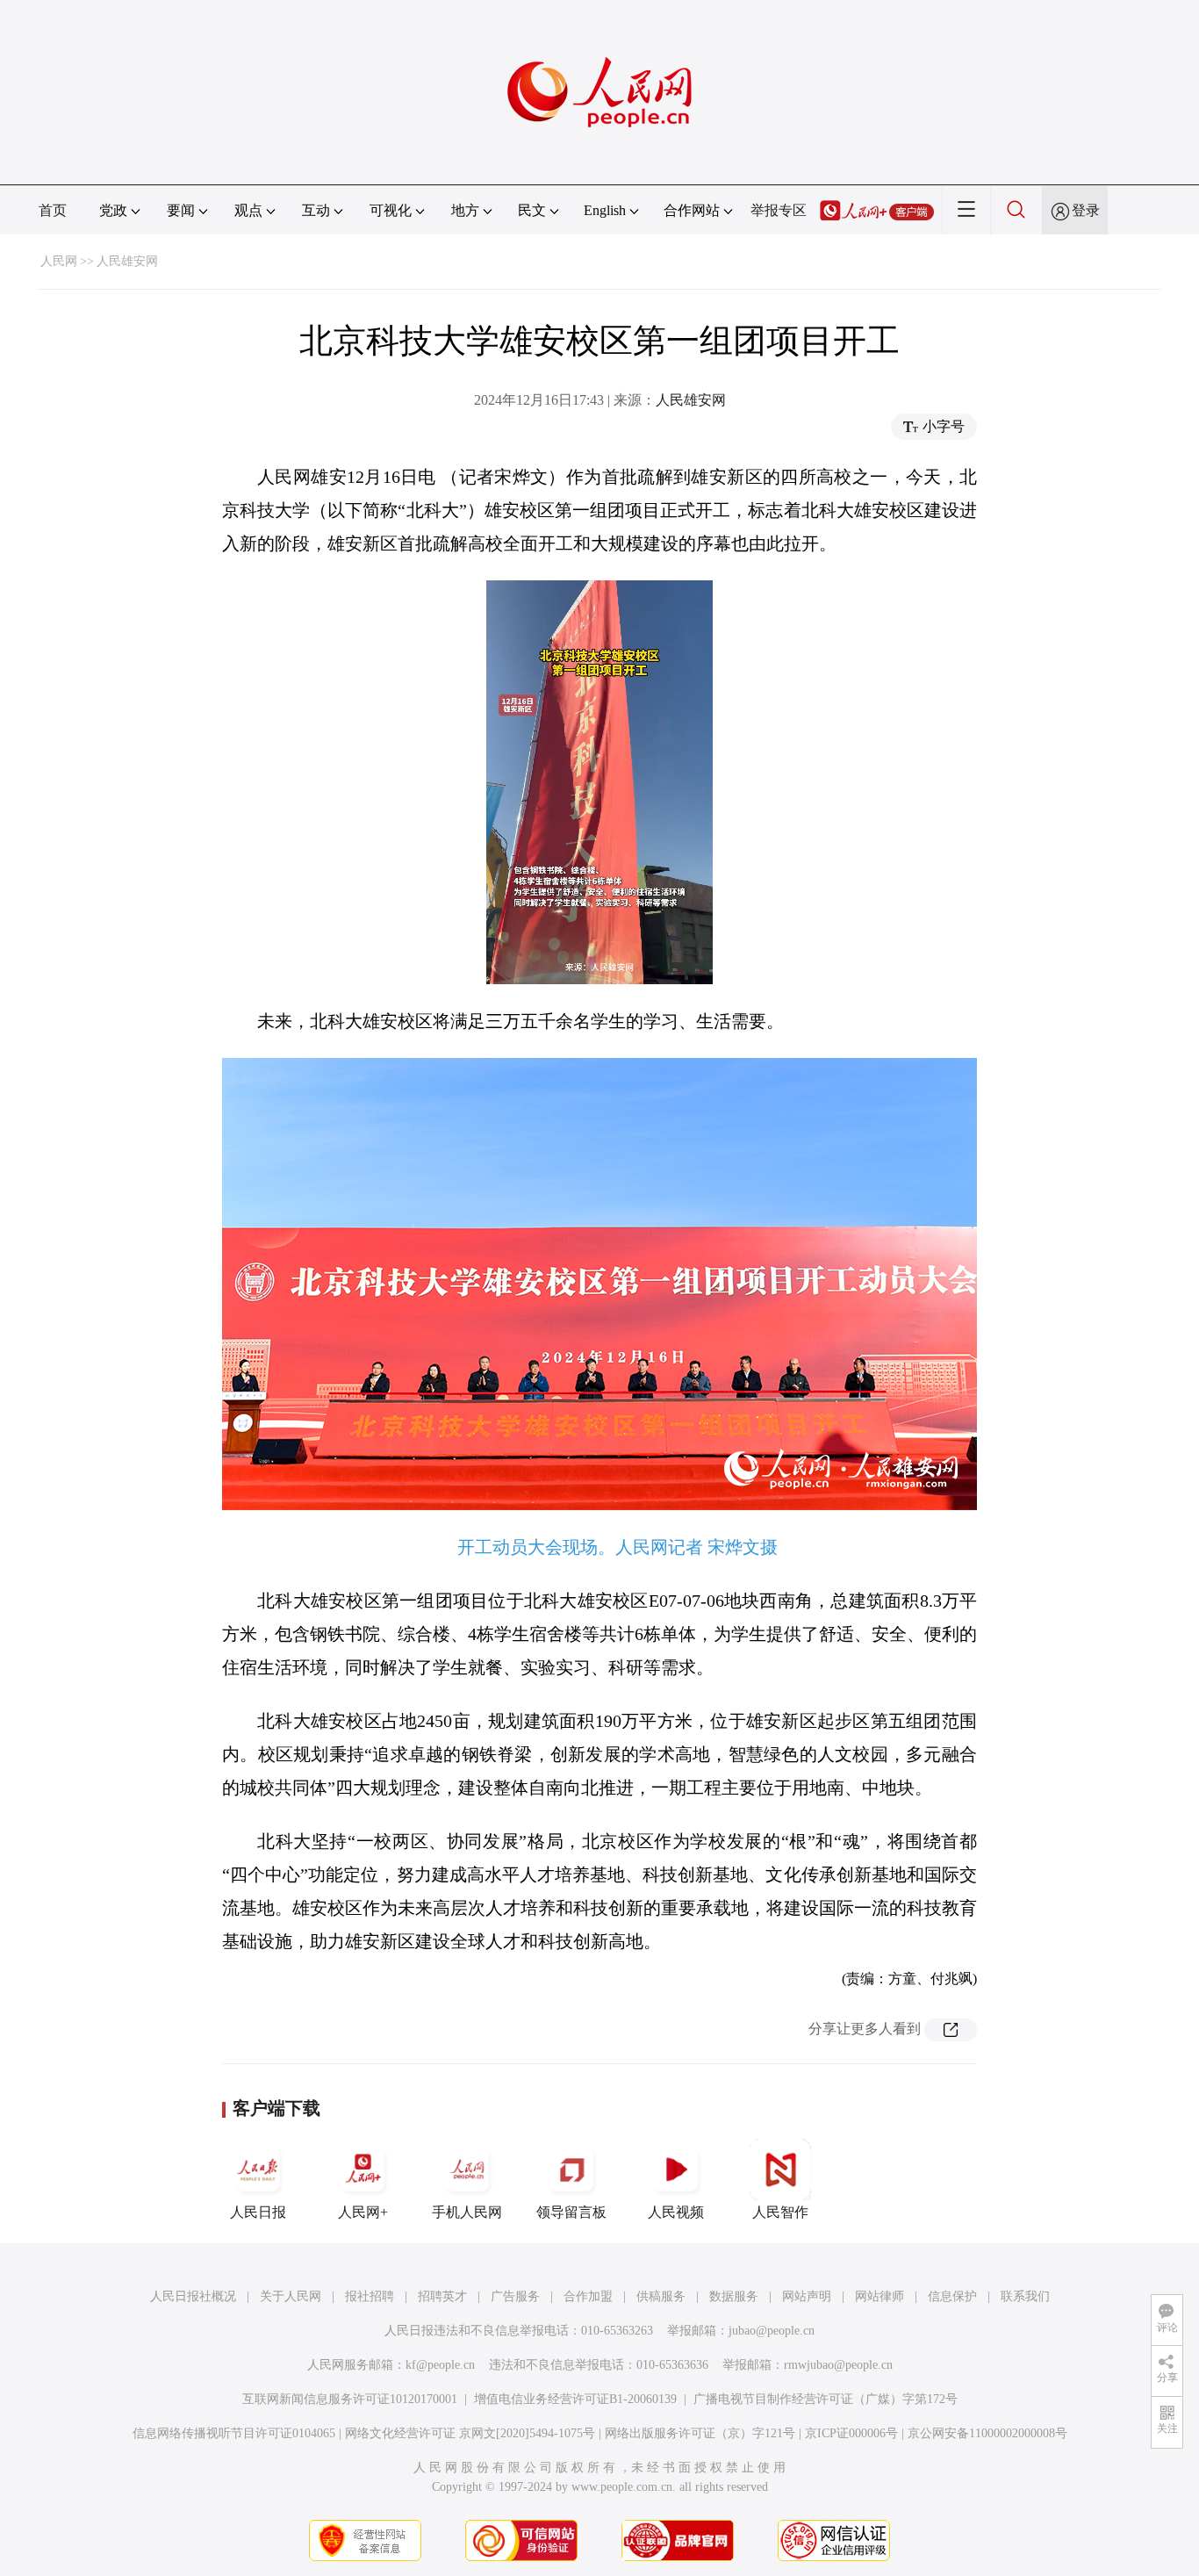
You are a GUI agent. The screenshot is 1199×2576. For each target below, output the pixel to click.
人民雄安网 (127, 261)
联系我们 (1025, 2296)
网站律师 (880, 2296)
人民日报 (258, 2212)
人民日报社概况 (193, 2296)
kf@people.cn (440, 2365)
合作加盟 (588, 2296)
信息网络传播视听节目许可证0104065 (234, 2433)
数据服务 (734, 2296)
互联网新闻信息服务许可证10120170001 (350, 2399)
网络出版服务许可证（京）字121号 (700, 2433)
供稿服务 (661, 2296)
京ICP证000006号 (851, 2433)
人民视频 (676, 2212)
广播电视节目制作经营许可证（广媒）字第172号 (826, 2399)
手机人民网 (467, 2212)
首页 (53, 210)
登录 (1086, 210)
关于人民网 (291, 2296)
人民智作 (780, 2212)
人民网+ (363, 2212)
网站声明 (807, 2296)
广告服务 (515, 2296)
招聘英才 (442, 2296)
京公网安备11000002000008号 (987, 2433)
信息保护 (952, 2296)
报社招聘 (370, 2296)
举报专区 (779, 210)
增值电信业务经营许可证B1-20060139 (575, 2399)
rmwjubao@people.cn (838, 2365)
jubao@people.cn (772, 2331)
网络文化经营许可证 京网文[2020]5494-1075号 (470, 2433)
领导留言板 (571, 2212)
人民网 (59, 261)
